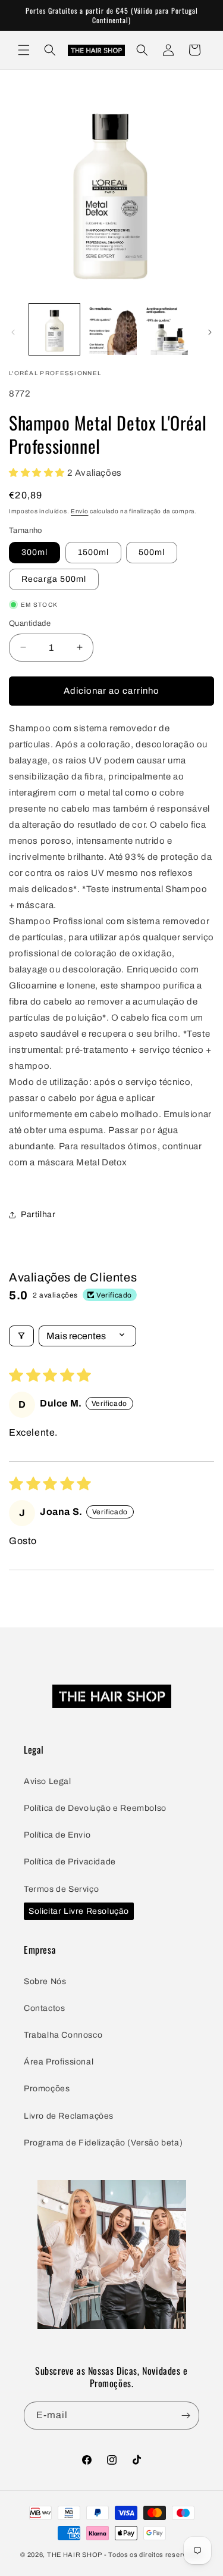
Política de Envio (57, 1835)
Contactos (44, 2008)
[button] (24, 50)
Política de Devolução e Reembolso (95, 1808)
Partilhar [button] (38, 1214)
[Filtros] (21, 1336)
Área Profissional (59, 2062)
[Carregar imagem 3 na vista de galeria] (168, 329)
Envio (80, 511)
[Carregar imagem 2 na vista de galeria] (111, 329)
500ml (152, 552)
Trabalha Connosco (63, 2035)
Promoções (47, 2089)
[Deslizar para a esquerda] (13, 332)
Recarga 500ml (54, 579)
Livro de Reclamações (69, 2116)
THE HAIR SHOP (75, 2555)
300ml (34, 552)
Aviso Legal (48, 1781)
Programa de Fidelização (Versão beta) (103, 2143)
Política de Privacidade (70, 1862)
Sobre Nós (45, 1981)
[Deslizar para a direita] (210, 332)
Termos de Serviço (61, 1889)
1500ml (93, 552)
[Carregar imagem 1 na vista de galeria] (54, 329)
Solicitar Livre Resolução (79, 1911)
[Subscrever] (186, 2416)
